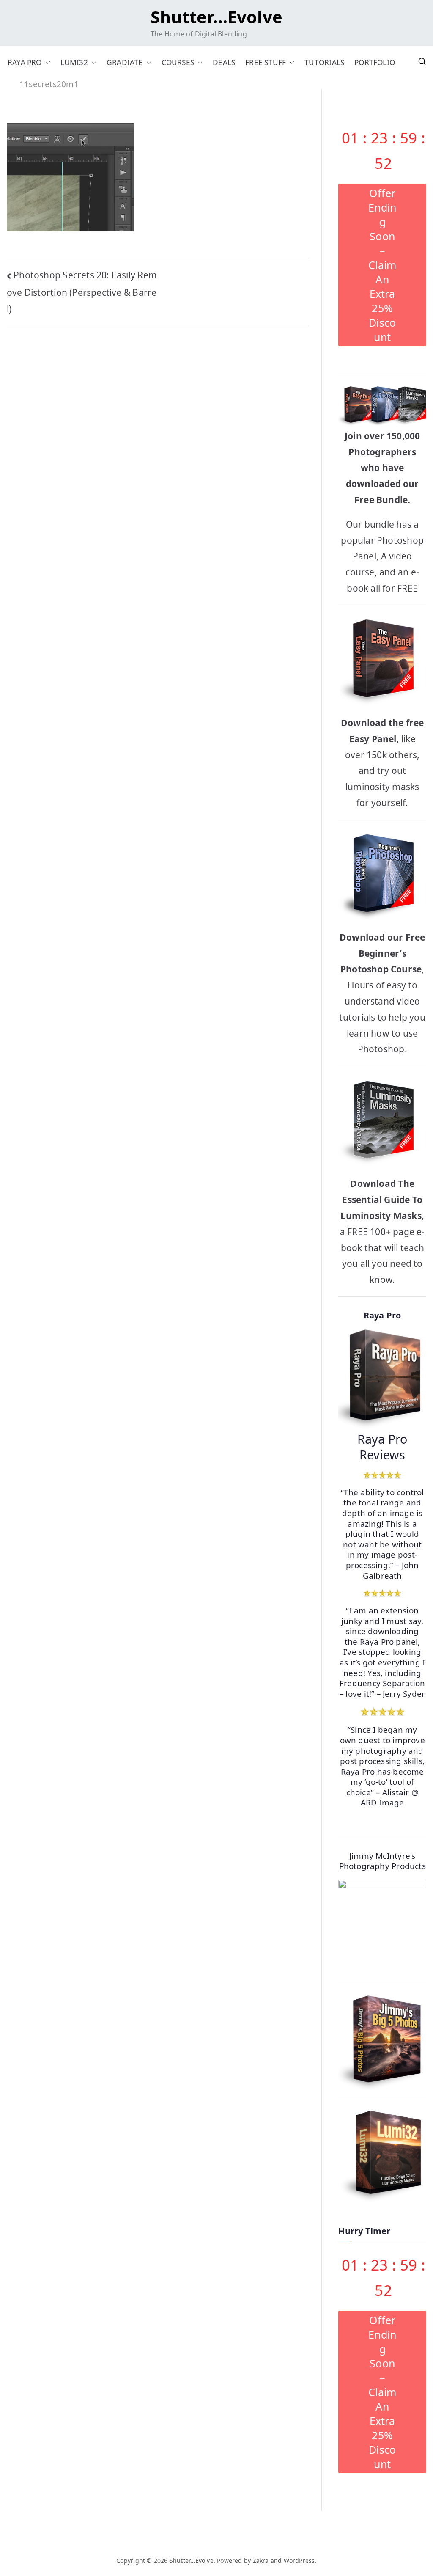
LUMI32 (74, 62)
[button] (46, 62)
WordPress (299, 2561)
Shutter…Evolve (216, 17)
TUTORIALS (324, 62)
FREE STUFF (266, 62)
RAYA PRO (25, 62)
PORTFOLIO (375, 62)
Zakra (261, 2561)
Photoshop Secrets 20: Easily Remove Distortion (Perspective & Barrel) (82, 292)
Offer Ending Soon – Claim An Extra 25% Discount (382, 265)
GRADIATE (125, 62)
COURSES (178, 62)
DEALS (224, 62)
